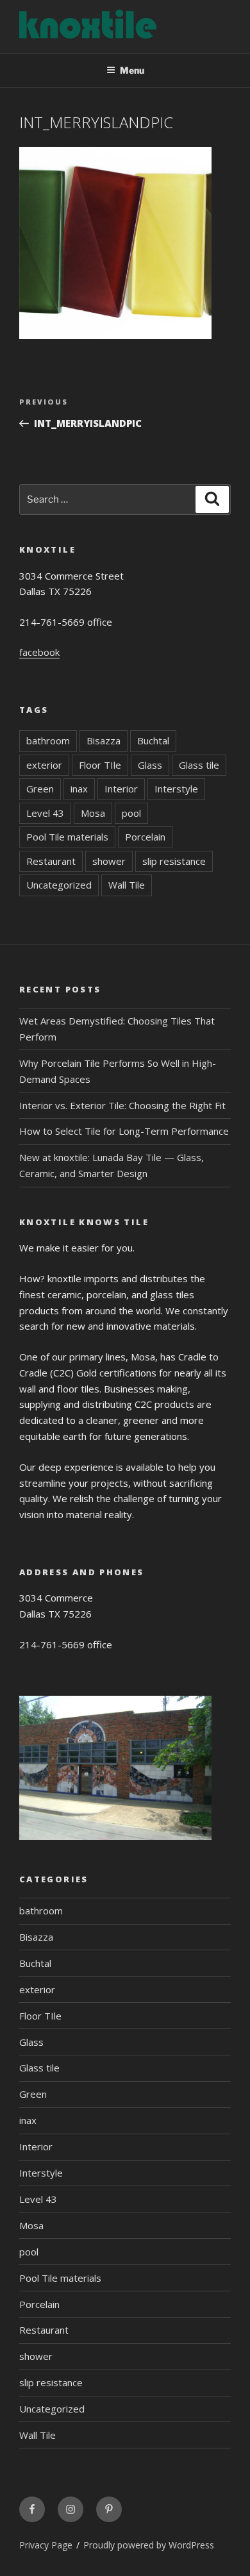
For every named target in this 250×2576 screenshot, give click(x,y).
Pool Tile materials (67, 837)
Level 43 (45, 813)
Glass (150, 765)
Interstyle (176, 789)
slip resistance (174, 861)
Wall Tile (127, 885)
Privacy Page (46, 2545)
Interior (121, 789)
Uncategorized (59, 885)
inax (79, 789)
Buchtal (153, 740)
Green (40, 789)
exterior (44, 765)
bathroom (48, 740)
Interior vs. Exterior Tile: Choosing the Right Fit (122, 1105)
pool (131, 813)
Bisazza (104, 740)
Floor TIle (100, 765)
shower (109, 861)
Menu (132, 70)
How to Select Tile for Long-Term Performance (124, 1131)
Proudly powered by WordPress (149, 2545)
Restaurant (51, 861)
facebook (39, 652)
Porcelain (145, 837)
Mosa (93, 813)
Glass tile (199, 765)
